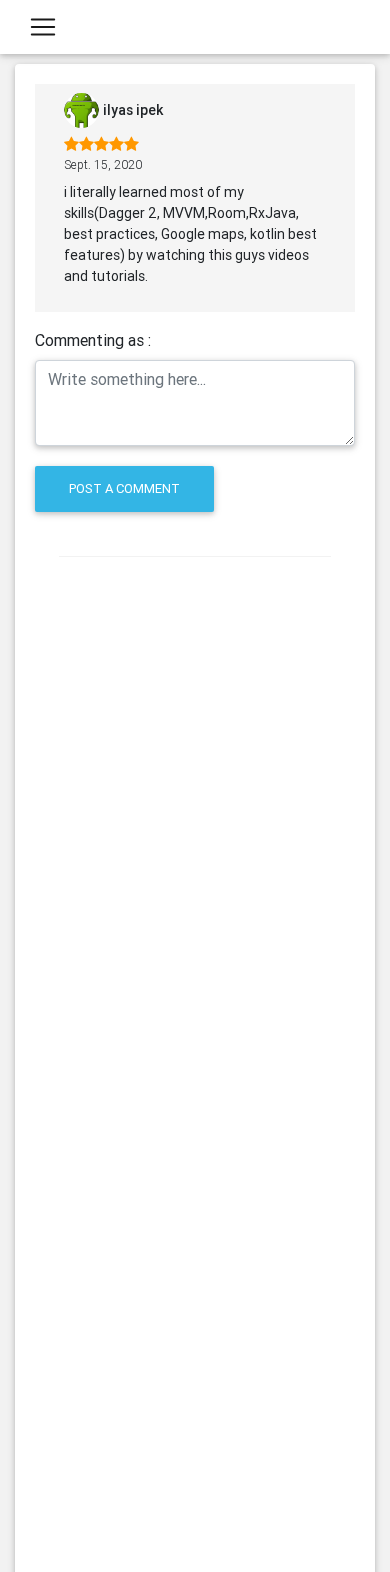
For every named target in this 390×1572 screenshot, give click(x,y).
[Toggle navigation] (43, 27)
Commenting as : (93, 340)
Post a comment (124, 488)
